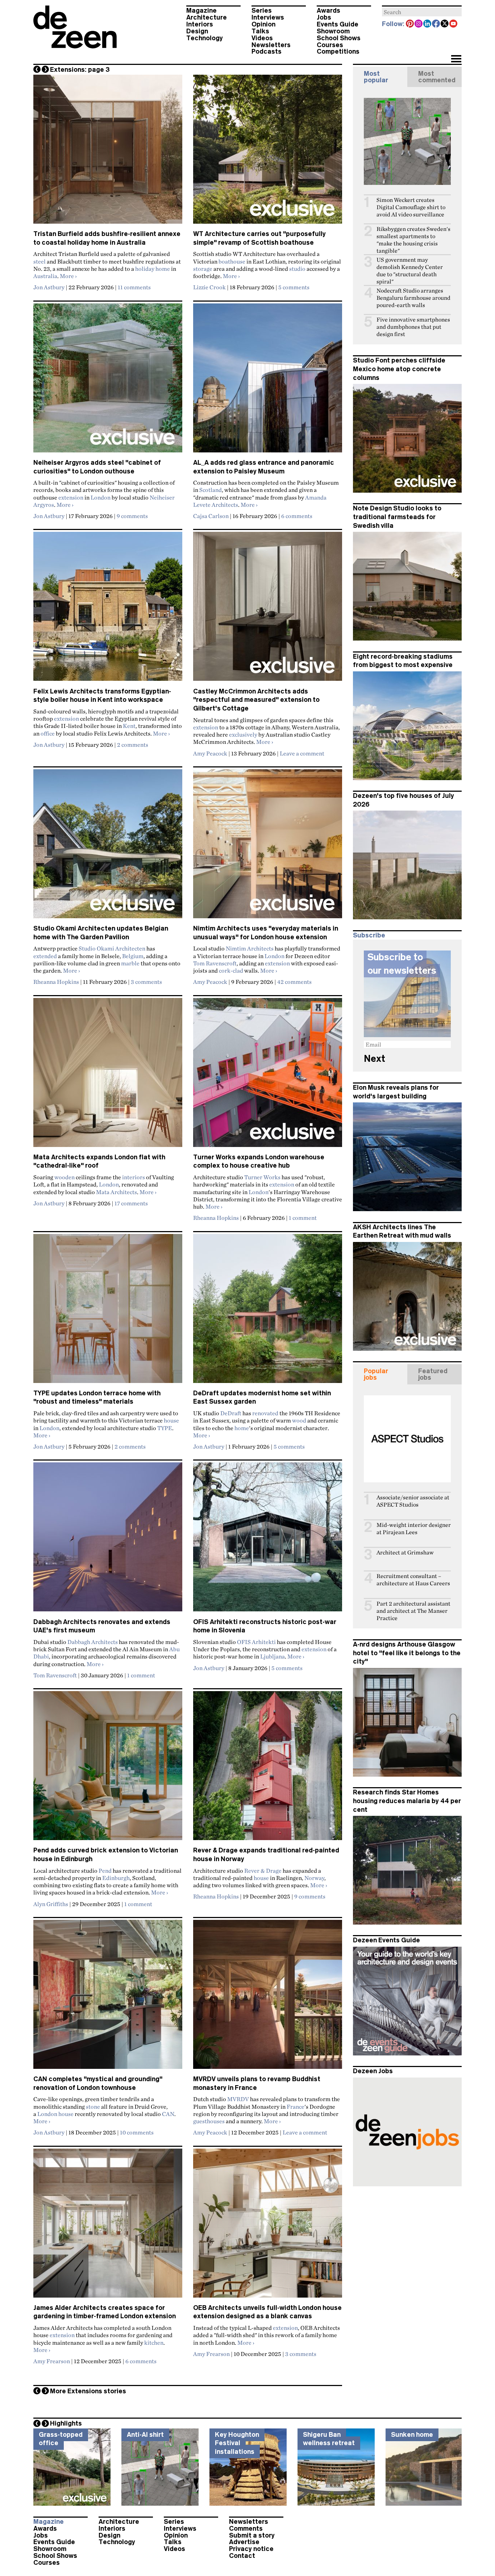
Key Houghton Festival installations (237, 2443)
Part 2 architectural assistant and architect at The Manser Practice (413, 1611)
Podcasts (267, 51)
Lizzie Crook (209, 287)
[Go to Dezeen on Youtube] (454, 24)
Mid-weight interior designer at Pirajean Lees (414, 1529)
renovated (265, 1413)
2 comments (133, 745)
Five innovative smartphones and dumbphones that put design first (413, 327)
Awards (328, 11)
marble (130, 963)
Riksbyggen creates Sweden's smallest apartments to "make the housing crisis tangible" (413, 240)
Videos (262, 38)
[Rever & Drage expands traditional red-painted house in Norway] (268, 1769)
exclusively (243, 734)
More (68, 276)
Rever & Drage (263, 1871)
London (101, 497)
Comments (246, 2529)
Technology (205, 38)
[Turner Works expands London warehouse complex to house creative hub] (268, 1076)
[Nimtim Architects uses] (268, 847)
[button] (456, 59)
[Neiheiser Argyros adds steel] (108, 381)
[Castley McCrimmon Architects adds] (268, 609)
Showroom (333, 31)
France (296, 2107)
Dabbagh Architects (93, 1642)
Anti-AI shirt (145, 2435)
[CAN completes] (108, 1997)
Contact (242, 2556)
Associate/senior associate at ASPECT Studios (413, 1501)
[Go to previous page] (37, 69)
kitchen (154, 2343)
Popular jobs (376, 1374)
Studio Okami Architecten (112, 948)
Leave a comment (302, 753)
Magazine (201, 11)
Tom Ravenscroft (215, 963)
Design (197, 31)
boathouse (232, 261)
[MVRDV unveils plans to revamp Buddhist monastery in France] (268, 1997)
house (171, 1420)
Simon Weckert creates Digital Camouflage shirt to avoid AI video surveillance (411, 207)
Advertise (244, 2542)
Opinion (263, 24)
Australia (45, 276)
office (48, 733)
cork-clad (231, 970)
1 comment (303, 1218)
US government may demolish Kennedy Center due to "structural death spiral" (410, 271)
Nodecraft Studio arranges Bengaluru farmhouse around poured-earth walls (413, 298)
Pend (105, 1871)
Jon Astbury (49, 287)
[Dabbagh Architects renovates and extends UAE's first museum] (108, 1540)
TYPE (165, 1428)
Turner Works (262, 1177)
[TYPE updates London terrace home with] (108, 1312)
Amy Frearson (52, 2361)
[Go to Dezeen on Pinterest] (410, 24)
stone (93, 2107)
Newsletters (271, 45)
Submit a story (252, 2535)
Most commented (437, 77)
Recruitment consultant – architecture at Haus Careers (413, 1580)
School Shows (339, 38)
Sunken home (412, 2435)
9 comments (132, 516)
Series (262, 11)
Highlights (66, 2423)
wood (299, 1420)
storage (203, 269)
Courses (330, 45)
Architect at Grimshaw (405, 1552)
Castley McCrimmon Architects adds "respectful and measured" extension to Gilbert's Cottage (256, 700)
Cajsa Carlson (211, 516)
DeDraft (231, 1413)
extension (71, 497)
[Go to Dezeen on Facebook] (436, 24)
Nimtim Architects (250, 948)
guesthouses (209, 2121)
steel (39, 261)
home (242, 1428)
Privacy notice (251, 2549)
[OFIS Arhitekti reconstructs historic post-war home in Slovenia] (268, 1540)
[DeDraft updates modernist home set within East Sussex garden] (268, 1312)
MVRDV (238, 2099)
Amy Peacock (210, 753)
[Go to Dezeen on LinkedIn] (428, 24)
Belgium (133, 956)
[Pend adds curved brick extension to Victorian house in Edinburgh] (108, 1769)
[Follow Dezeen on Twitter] (445, 24)
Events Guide (338, 24)
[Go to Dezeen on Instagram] (419, 24)
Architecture (207, 17)
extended (45, 956)
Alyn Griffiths (51, 1904)
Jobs (324, 17)
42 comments (294, 982)
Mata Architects (117, 1192)
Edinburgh (116, 1878)
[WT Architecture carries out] (268, 152)
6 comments (297, 516)
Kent (129, 726)
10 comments (137, 2132)
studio (297, 269)
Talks (260, 31)
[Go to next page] (45, 69)
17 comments (131, 1203)
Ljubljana (273, 1656)
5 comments (294, 287)
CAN (168, 2114)
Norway (314, 1878)
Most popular (376, 77)
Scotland (211, 490)
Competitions (338, 51)
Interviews (268, 17)
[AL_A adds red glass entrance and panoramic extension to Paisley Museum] (268, 381)
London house (55, 2114)
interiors (134, 1177)
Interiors (200, 24)
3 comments (146, 982)
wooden (65, 1177)
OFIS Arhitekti (256, 1642)
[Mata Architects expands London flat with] (108, 1076)
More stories (88, 2391)
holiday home (153, 269)
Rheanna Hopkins (56, 982)
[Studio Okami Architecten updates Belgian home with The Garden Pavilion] (108, 847)
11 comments (134, 287)
